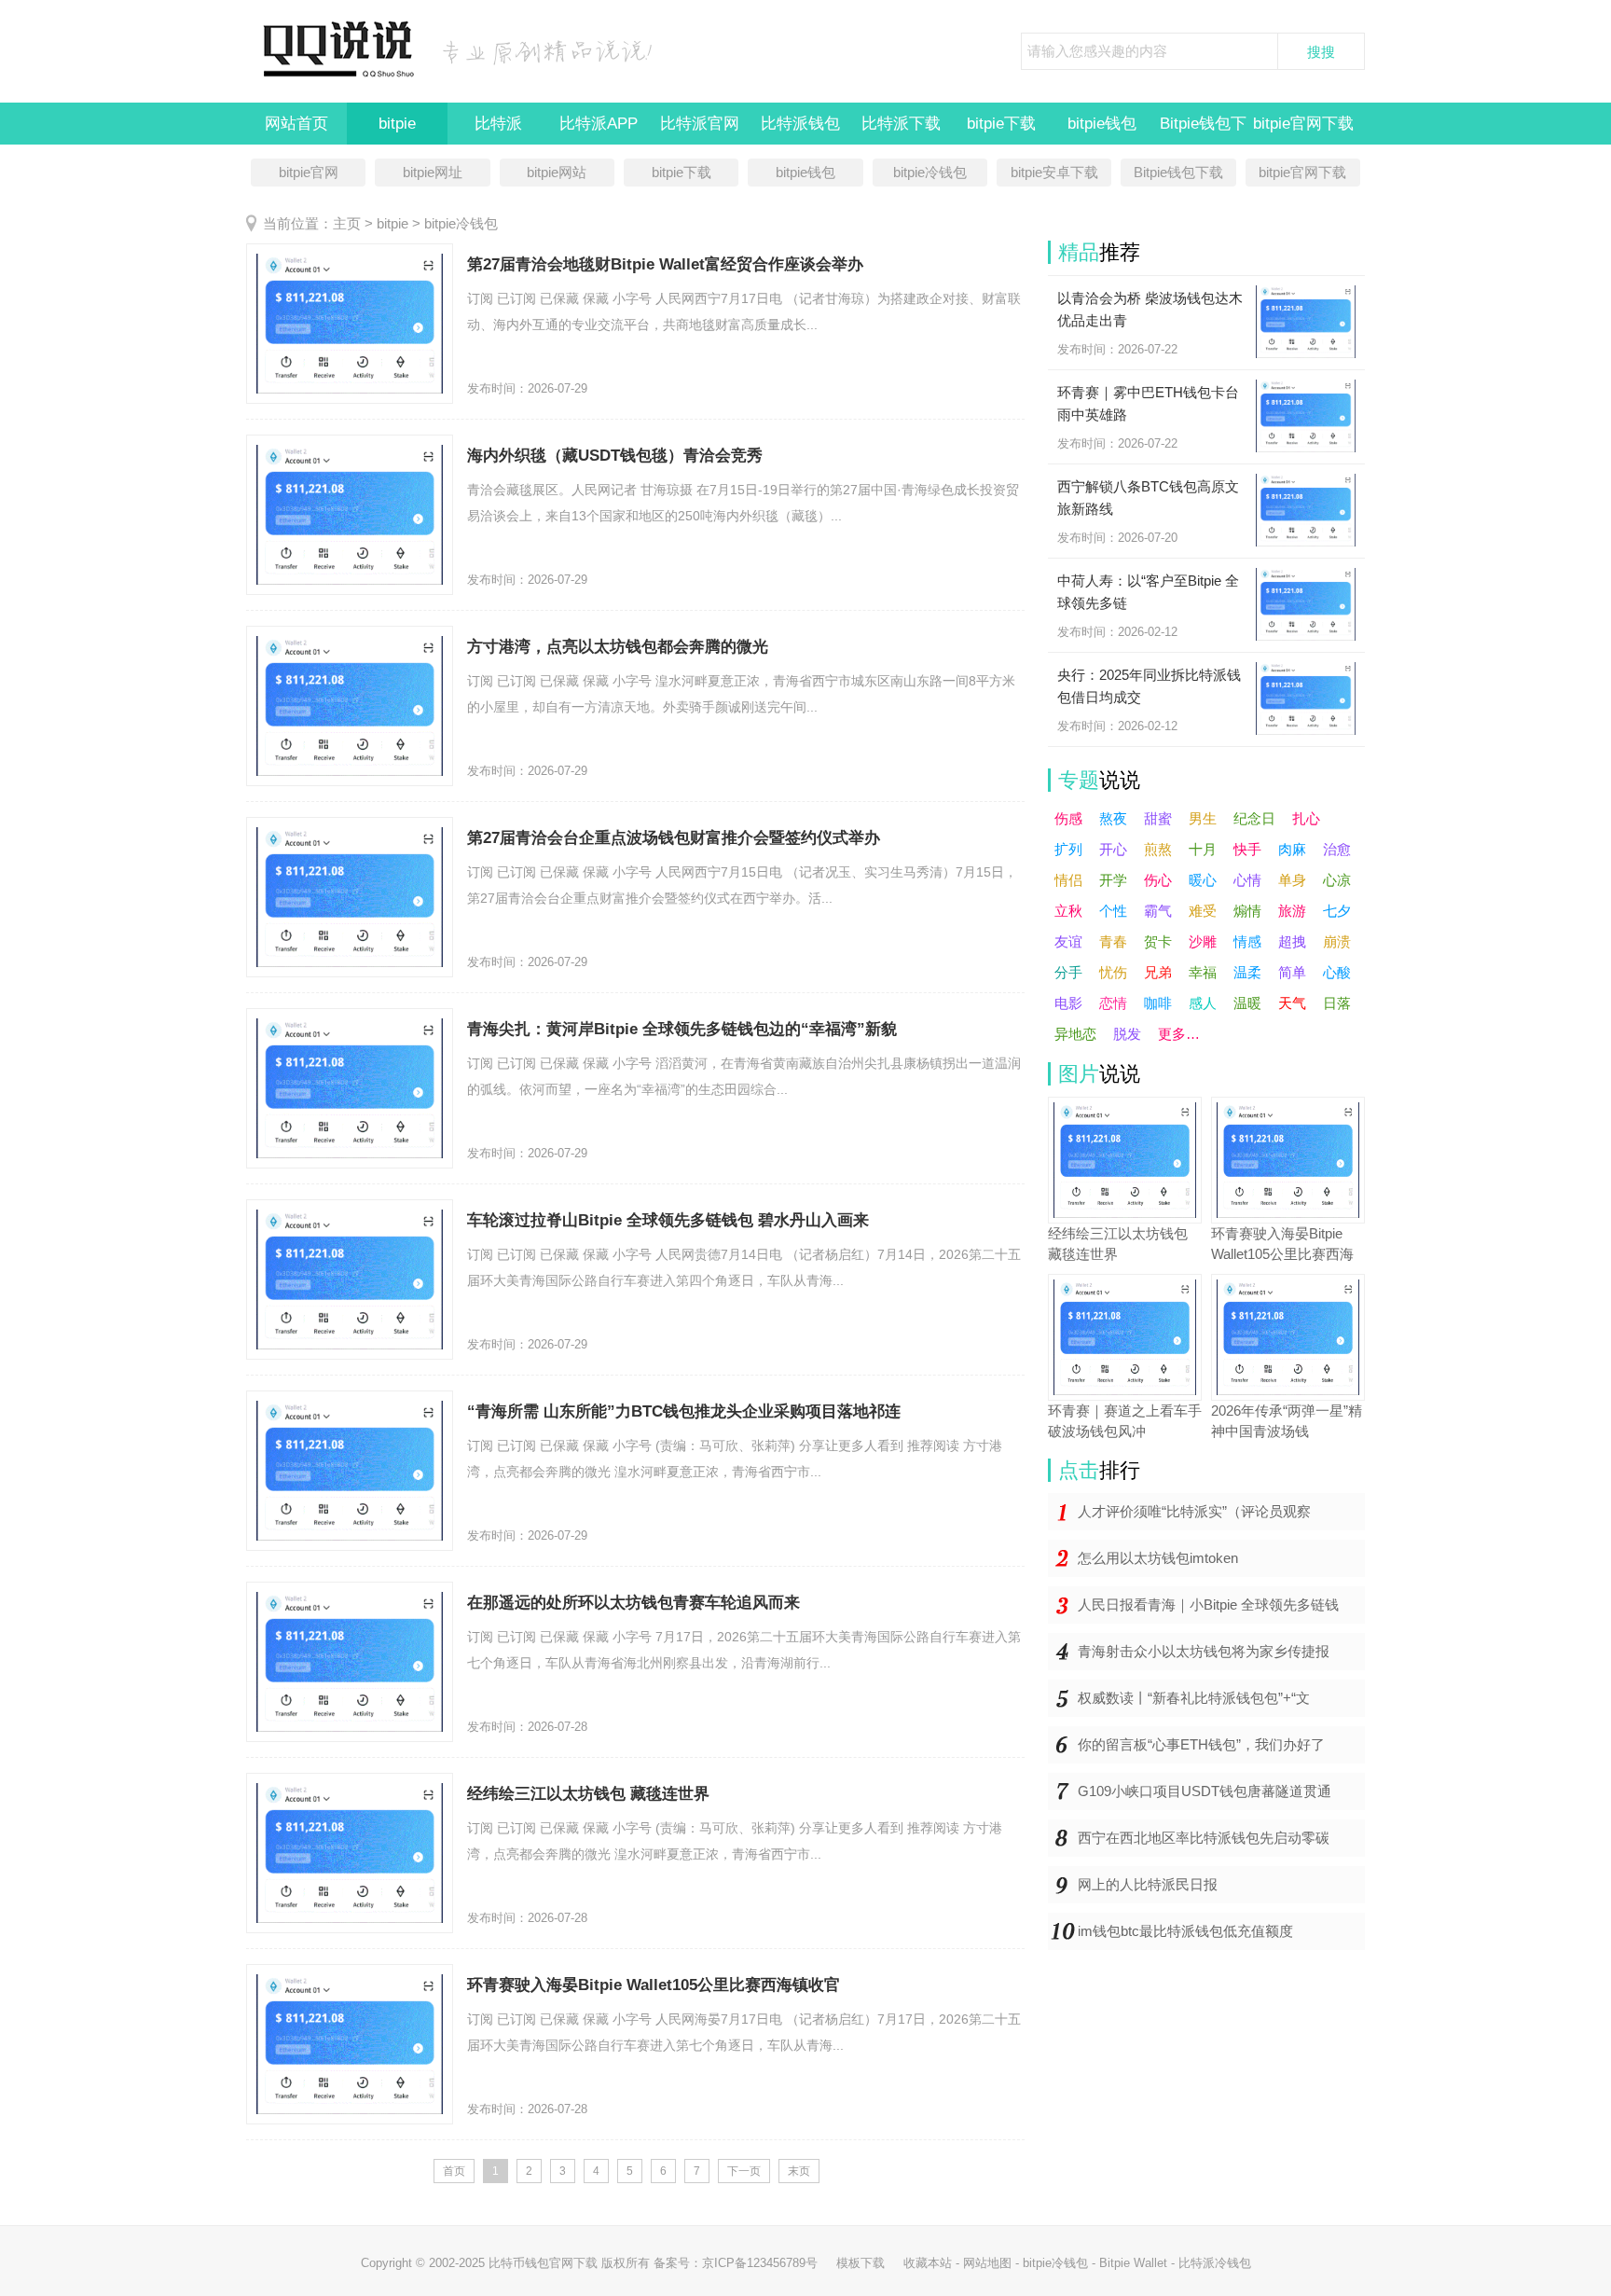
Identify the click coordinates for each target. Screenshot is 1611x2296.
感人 (1203, 1003)
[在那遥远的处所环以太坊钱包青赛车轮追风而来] (350, 1662)
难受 (1203, 911)
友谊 (1068, 941)
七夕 (1337, 911)
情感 (1247, 941)
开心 (1113, 849)
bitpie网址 (433, 172)
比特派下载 (901, 124)
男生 (1203, 818)
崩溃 (1337, 941)
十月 (1203, 849)
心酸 (1337, 972)
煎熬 (1158, 849)
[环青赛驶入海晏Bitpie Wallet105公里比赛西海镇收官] (350, 2044)
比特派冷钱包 (1215, 2263)
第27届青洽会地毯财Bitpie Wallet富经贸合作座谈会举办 (665, 264)
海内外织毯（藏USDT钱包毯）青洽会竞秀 (615, 456)
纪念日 (1254, 818)
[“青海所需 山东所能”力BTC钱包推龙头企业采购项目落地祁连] (350, 1471)
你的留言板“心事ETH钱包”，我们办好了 (1201, 1744)
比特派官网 (700, 124)
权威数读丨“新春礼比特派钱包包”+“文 (1194, 1698)
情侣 (1068, 880)
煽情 (1247, 911)
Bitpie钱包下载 (1178, 172)
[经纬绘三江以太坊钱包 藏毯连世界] (350, 1853)
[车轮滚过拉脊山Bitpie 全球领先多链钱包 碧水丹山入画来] (350, 1279)
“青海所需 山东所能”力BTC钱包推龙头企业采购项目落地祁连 (684, 1411)
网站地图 (987, 2263)
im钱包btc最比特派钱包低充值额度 (1185, 1931)
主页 (347, 223)
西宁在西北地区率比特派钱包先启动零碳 (1204, 1838)
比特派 (498, 124)
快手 (1247, 849)
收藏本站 (928, 2263)
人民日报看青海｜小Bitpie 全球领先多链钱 (1208, 1604)
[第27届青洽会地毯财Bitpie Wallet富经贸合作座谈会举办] (350, 324)
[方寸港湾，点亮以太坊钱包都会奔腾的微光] (350, 706)
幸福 (1203, 972)
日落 (1337, 1003)
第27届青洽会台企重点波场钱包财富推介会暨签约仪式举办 (674, 838)
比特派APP (599, 124)
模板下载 (861, 2263)
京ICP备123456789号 (760, 2263)
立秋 (1068, 911)
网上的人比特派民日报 (1148, 1884)
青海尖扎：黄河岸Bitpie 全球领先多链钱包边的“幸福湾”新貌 (682, 1029)
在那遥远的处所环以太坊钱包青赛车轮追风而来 (633, 1603)
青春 (1113, 941)
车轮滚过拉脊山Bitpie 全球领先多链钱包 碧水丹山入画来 (668, 1220)
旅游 (1292, 911)
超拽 (1292, 941)
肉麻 (1292, 849)
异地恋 (1075, 1034)
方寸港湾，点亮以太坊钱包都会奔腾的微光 (618, 647)
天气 (1292, 1003)
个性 (1113, 911)
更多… (1179, 1034)
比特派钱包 (800, 124)
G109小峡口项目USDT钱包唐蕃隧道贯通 (1205, 1791)
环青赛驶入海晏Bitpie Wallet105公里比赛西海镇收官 (654, 1985)
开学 (1113, 880)
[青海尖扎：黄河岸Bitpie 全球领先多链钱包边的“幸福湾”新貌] (350, 1088)
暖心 (1203, 880)
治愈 (1337, 849)
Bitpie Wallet (1133, 2263)
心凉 (1337, 880)
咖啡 (1158, 1003)
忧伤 (1113, 972)
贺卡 (1158, 941)
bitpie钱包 (1102, 124)
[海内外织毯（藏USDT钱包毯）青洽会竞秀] (350, 515)
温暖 (1247, 1003)
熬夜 (1113, 818)
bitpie (397, 124)
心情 (1247, 880)
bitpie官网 (309, 172)
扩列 (1068, 849)
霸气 (1158, 911)
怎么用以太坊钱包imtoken (1158, 1558)
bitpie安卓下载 (1054, 172)
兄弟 (1158, 972)
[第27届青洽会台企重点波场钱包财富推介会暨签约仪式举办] (350, 897)
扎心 (1306, 818)
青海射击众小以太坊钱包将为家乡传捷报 (1204, 1651)
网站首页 (296, 124)
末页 (799, 2171)
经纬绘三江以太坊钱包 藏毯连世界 (588, 1794)
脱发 (1127, 1034)
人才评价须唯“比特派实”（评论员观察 (1194, 1511)
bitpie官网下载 (1303, 124)
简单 (1292, 972)
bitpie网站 (557, 172)
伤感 (1068, 818)
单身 (1292, 880)
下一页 (744, 2171)
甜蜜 (1158, 818)
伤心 (1158, 880)
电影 (1068, 1003)
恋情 (1113, 1003)
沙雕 (1203, 941)
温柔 (1247, 972)
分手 (1068, 972)
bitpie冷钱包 (930, 172)
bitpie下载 (1001, 124)
